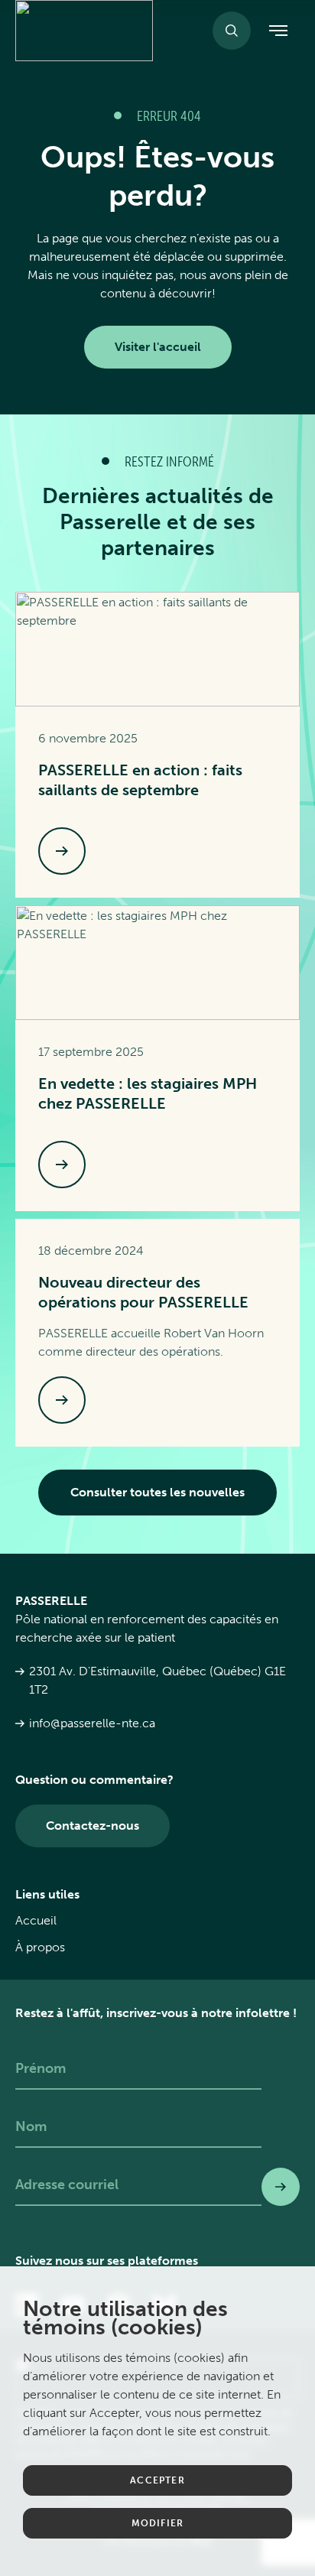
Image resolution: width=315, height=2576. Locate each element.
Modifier (158, 2523)
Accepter (157, 2480)
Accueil (36, 1920)
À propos (40, 1947)
